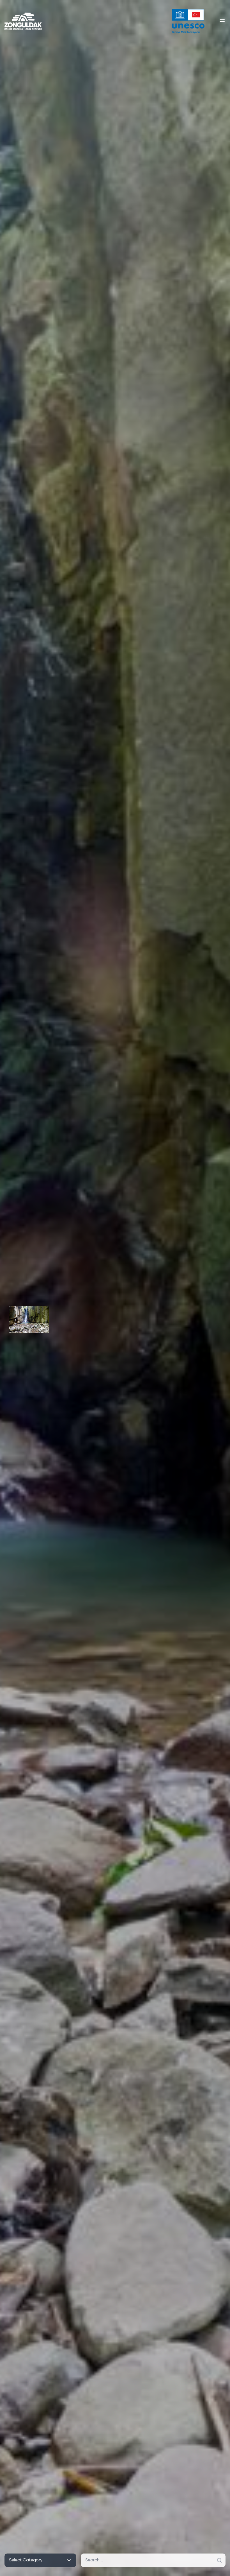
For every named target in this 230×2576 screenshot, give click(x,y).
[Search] (219, 2560)
